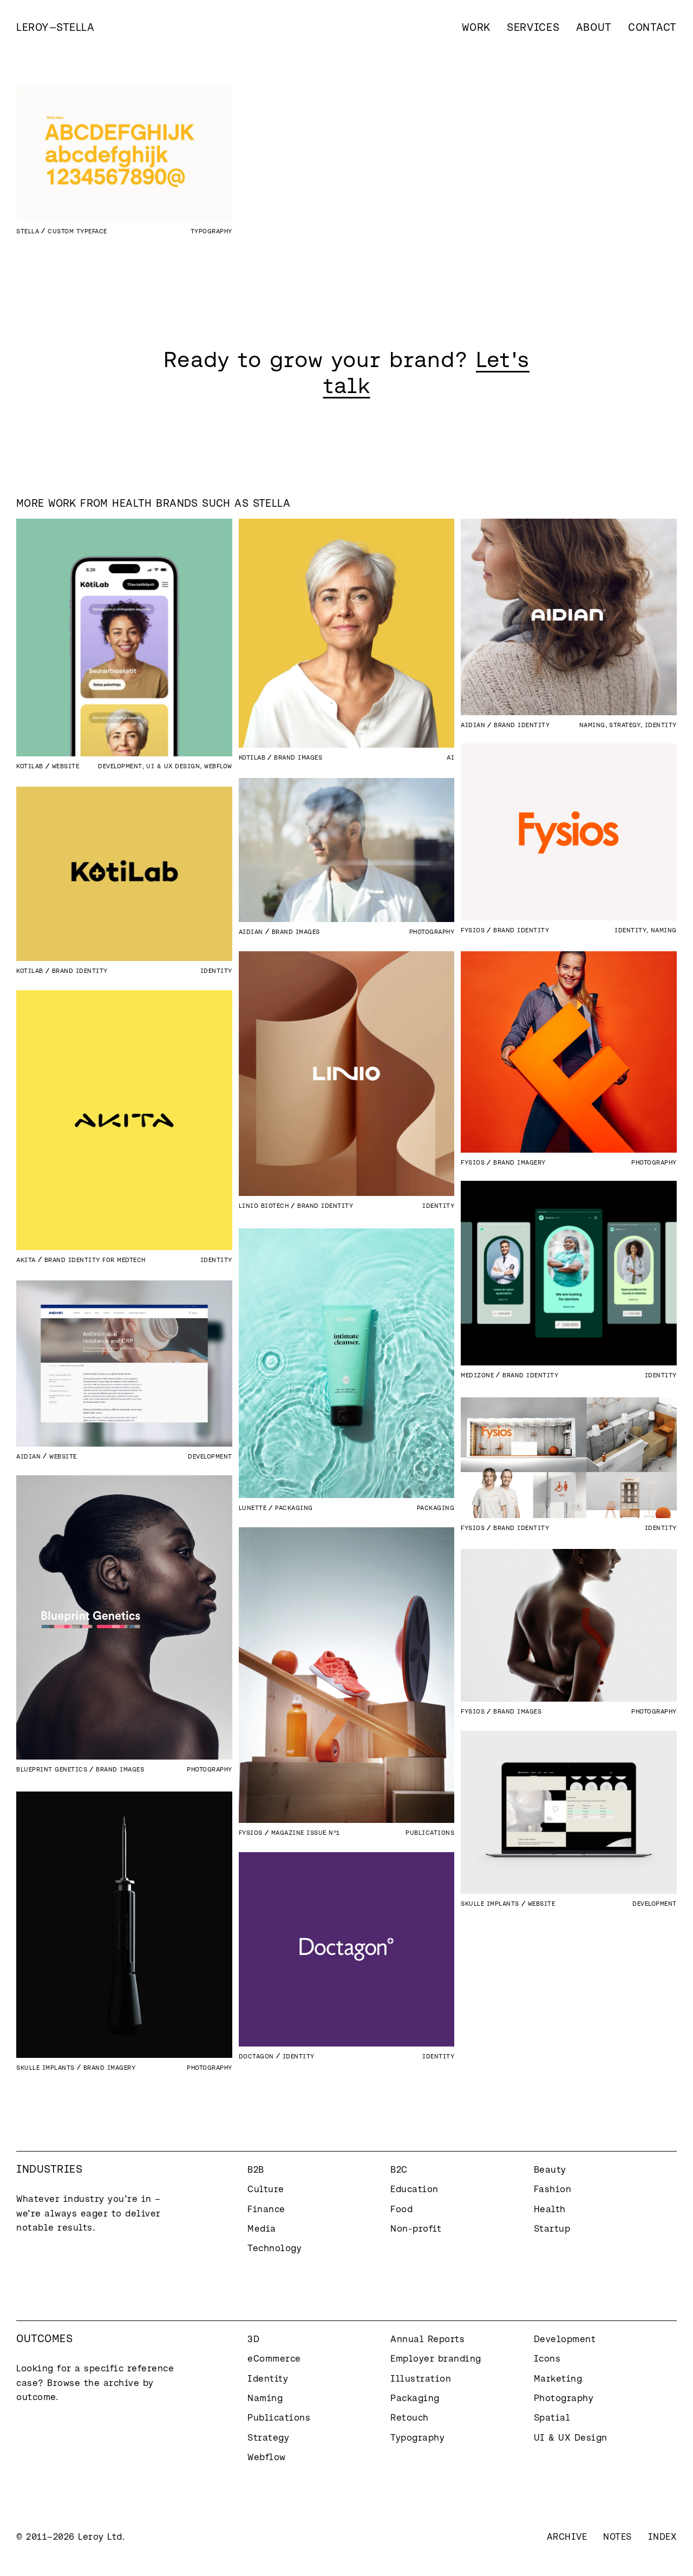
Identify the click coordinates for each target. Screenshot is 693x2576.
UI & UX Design (173, 766)
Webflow (218, 766)
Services (533, 27)
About (594, 27)
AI (450, 757)
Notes (617, 2536)
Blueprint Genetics (52, 1769)
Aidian (473, 725)
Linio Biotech (264, 1205)
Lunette (253, 1508)
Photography (432, 931)
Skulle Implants (490, 1903)
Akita (26, 1260)
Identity (661, 725)
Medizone (477, 1375)
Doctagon (256, 2056)
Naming (592, 725)
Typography (211, 231)
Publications (430, 1832)
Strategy (625, 725)
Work (476, 27)
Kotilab (30, 766)
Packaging (436, 1508)
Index (663, 2536)
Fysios (473, 930)
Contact (652, 27)
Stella (28, 231)
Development (120, 766)
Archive (567, 2536)
